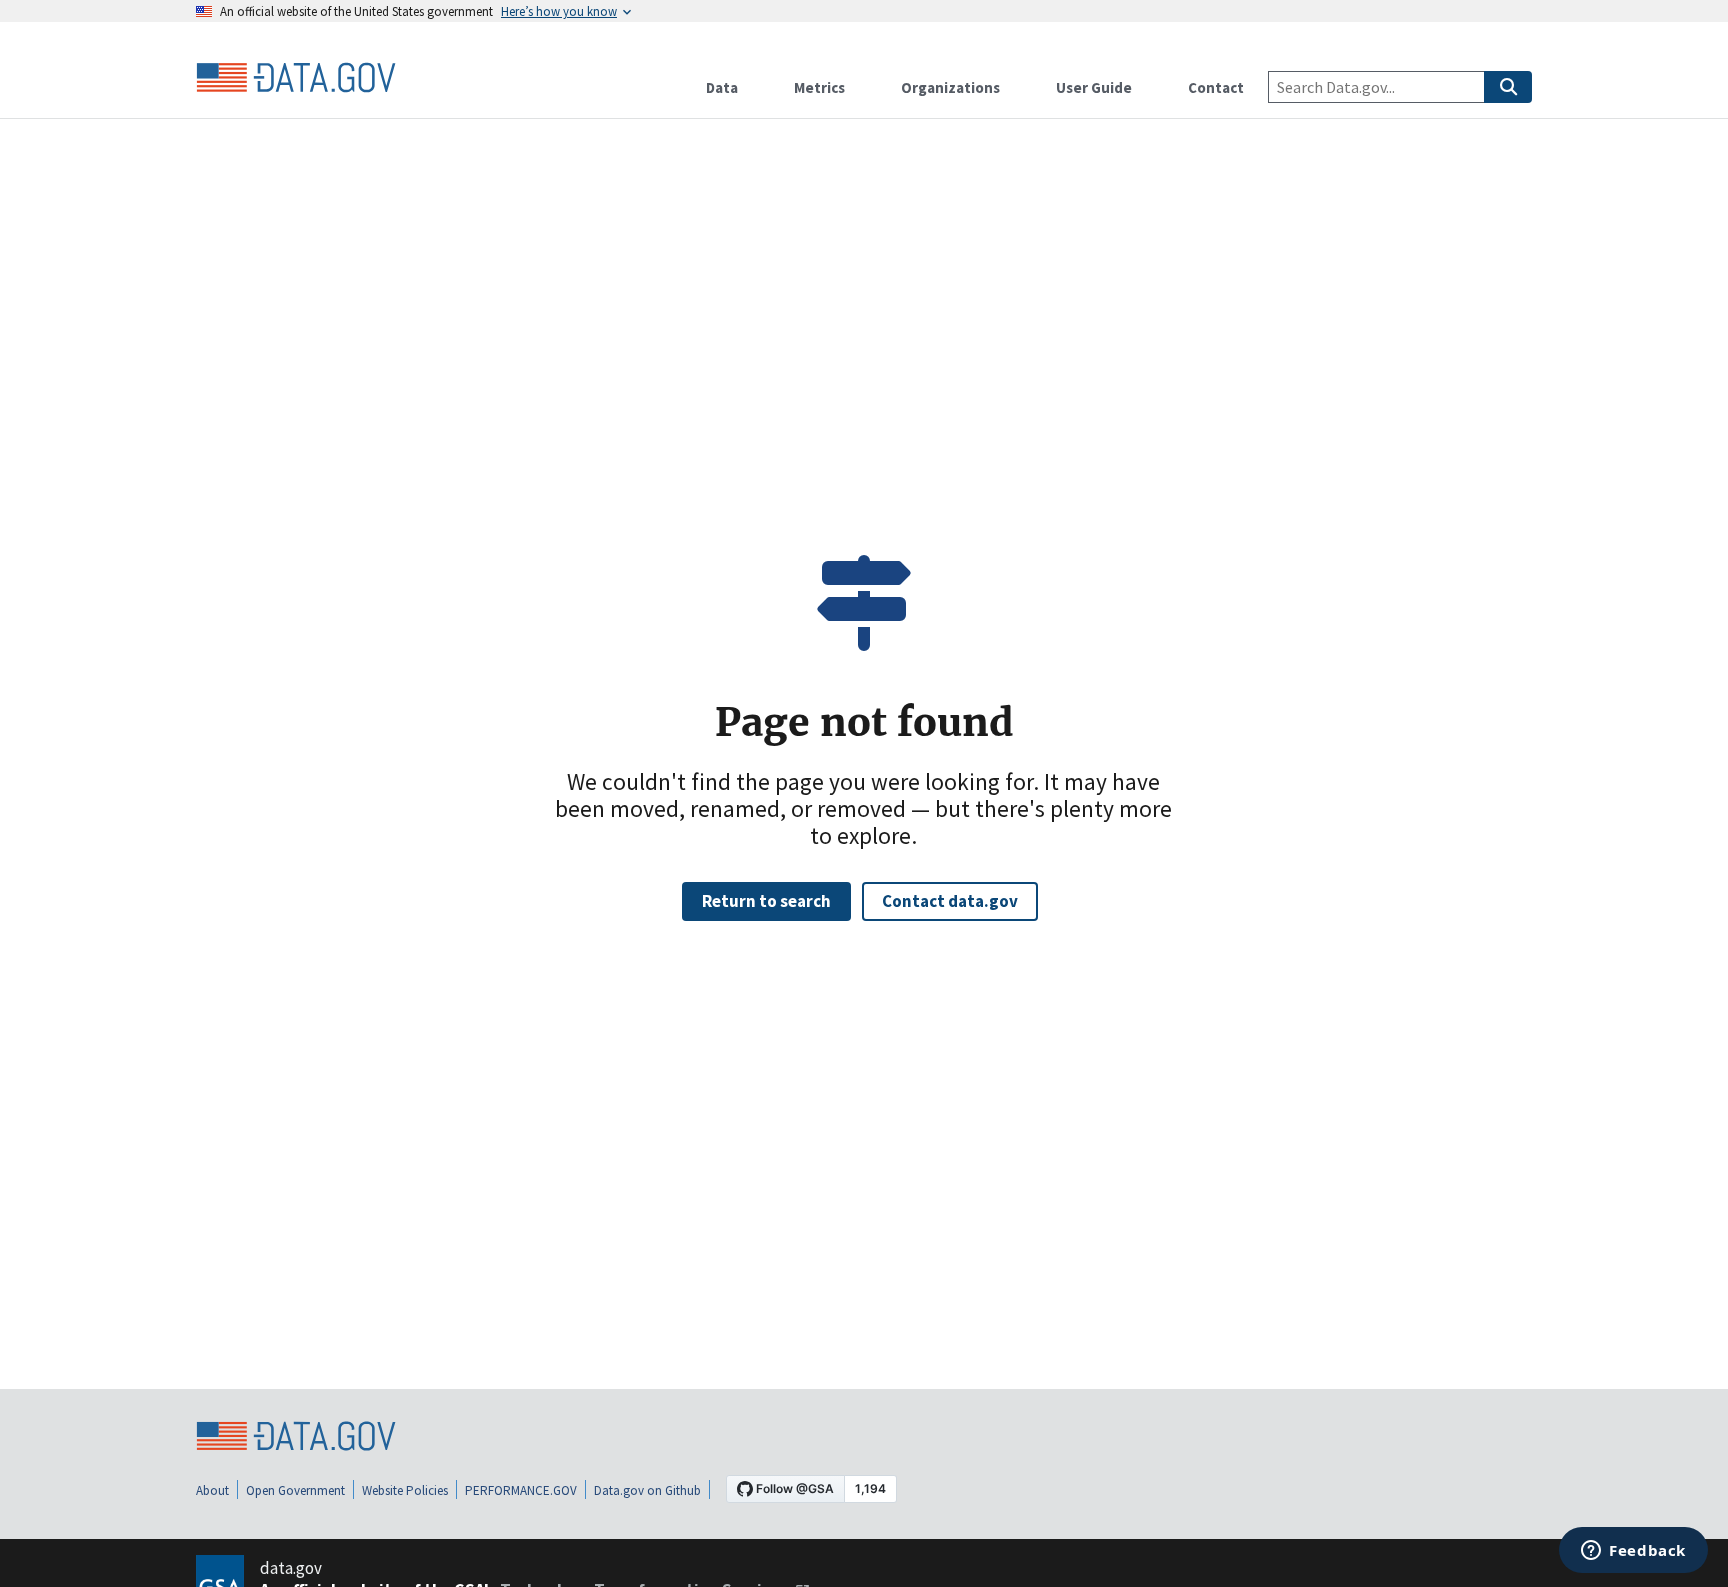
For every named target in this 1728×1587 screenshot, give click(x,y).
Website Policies (405, 1490)
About (212, 1490)
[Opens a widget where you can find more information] (1633, 1552)
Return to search (766, 901)
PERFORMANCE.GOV (521, 1490)
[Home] (296, 78)
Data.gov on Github (647, 1490)
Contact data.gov (950, 901)
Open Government (295, 1490)
